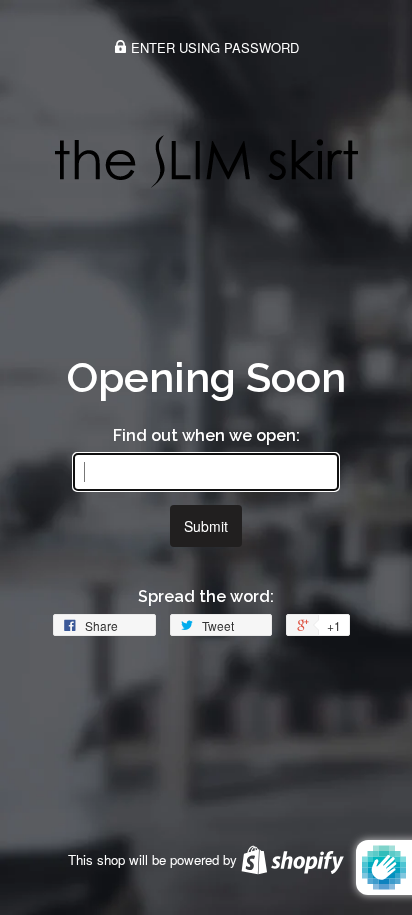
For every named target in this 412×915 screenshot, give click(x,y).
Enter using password (213, 47)
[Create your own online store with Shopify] (292, 859)
